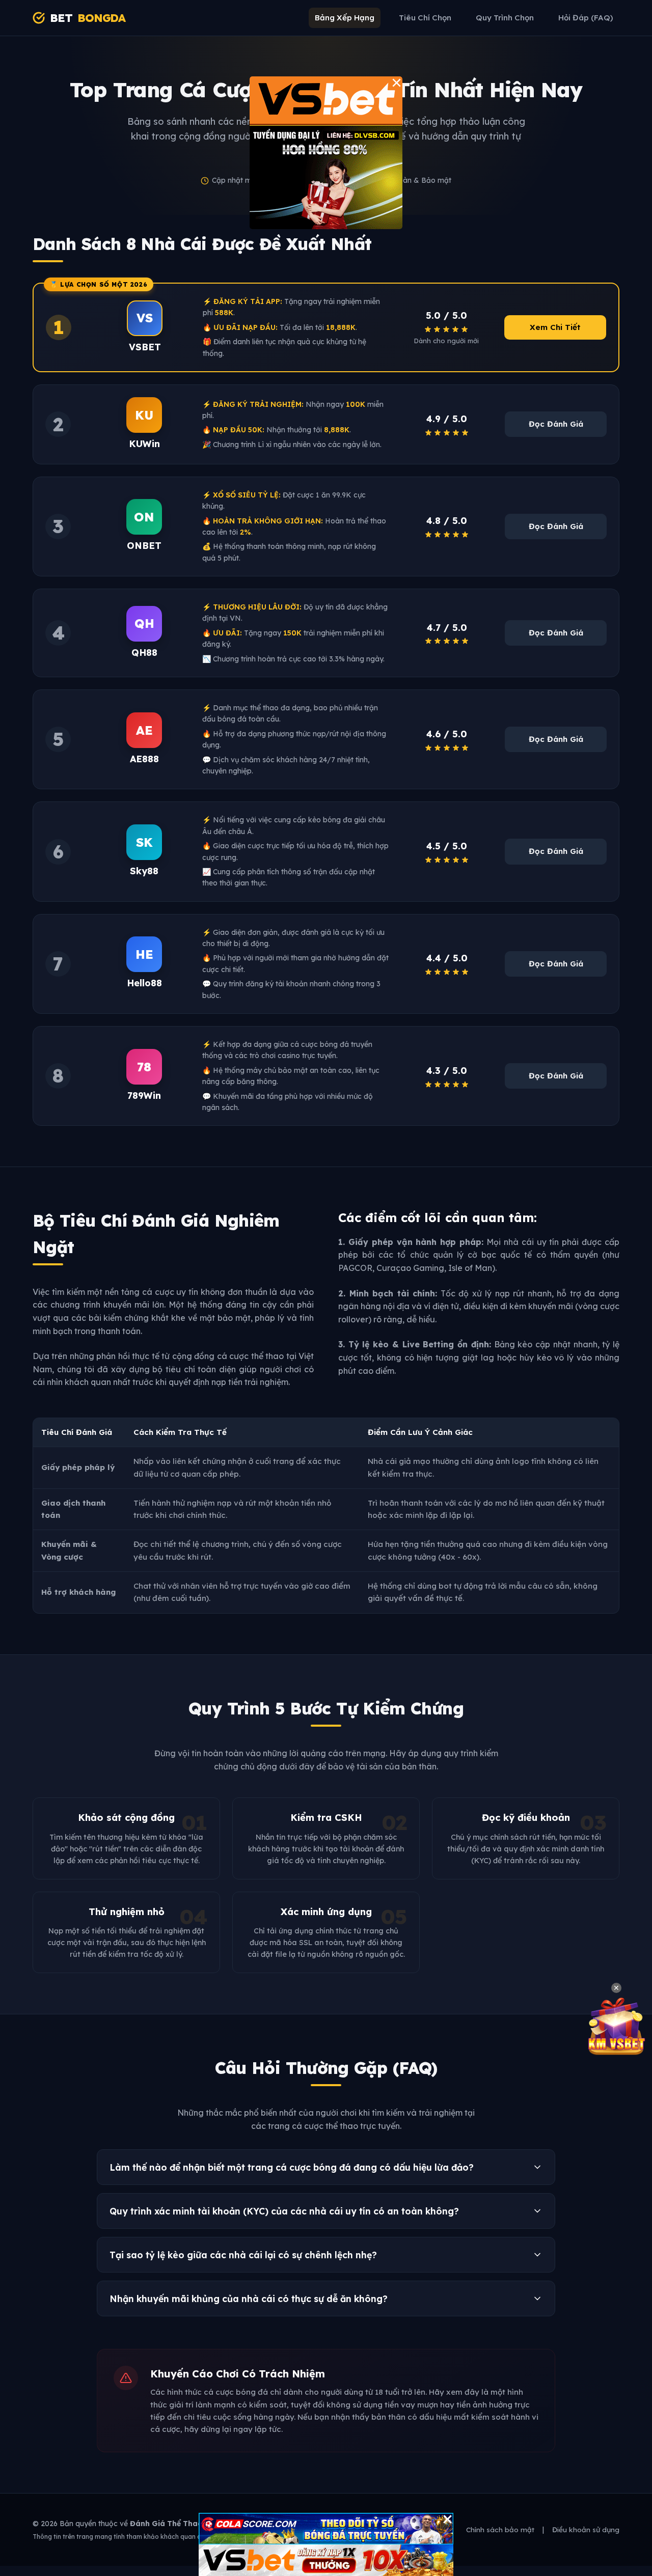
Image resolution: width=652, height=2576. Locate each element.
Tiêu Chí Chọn (425, 18)
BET (88, 18)
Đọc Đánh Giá (556, 424)
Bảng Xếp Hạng (345, 18)
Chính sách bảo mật (500, 2529)
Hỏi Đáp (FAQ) (586, 18)
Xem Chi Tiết (555, 327)
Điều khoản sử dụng (586, 2529)
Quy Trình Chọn (505, 18)
